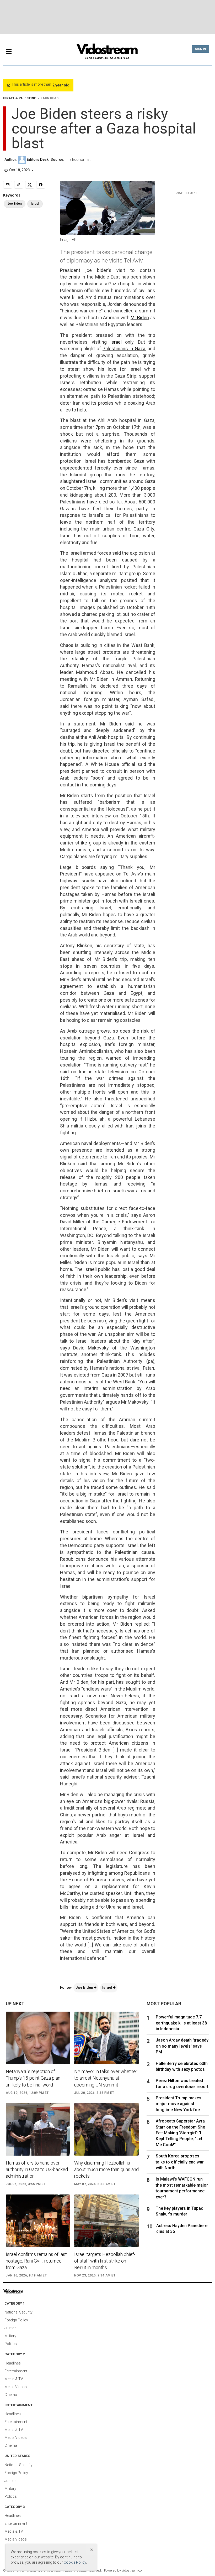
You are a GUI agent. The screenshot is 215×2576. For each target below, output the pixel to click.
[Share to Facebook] (41, 185)
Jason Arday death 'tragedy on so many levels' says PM (182, 2046)
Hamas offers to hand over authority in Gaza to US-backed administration (37, 2169)
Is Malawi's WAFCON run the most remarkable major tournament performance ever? (182, 2188)
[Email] (8, 185)
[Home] (107, 53)
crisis (74, 277)
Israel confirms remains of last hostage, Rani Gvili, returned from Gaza (36, 2261)
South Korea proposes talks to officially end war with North (180, 2162)
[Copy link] (19, 185)
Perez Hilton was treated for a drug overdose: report (182, 2083)
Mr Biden (140, 318)
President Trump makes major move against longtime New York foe (179, 2104)
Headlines (13, 2363)
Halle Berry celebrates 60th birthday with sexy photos (182, 2066)
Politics (11, 2344)
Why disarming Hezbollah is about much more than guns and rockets (106, 2169)
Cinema (11, 2395)
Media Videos (16, 2387)
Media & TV (14, 2379)
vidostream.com (133, 2570)
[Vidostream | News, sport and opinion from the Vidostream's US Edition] (25, 2292)
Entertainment (16, 2371)
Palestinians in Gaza (124, 349)
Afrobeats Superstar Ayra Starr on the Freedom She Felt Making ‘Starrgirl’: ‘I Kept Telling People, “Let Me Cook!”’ (180, 2133)
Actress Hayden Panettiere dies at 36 (182, 2229)
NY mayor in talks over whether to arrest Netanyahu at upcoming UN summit (106, 2078)
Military (10, 2336)
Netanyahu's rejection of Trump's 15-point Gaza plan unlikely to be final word (33, 2078)
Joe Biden (85, 1987)
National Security (18, 2312)
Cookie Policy (75, 2562)
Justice (10, 2328)
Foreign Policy (16, 2320)
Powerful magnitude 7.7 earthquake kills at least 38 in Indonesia (181, 2023)
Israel (116, 342)
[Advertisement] (107, 17)
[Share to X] (30, 185)
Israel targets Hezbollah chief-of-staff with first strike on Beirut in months (105, 2261)
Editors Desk (38, 159)
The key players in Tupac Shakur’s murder (179, 2211)
